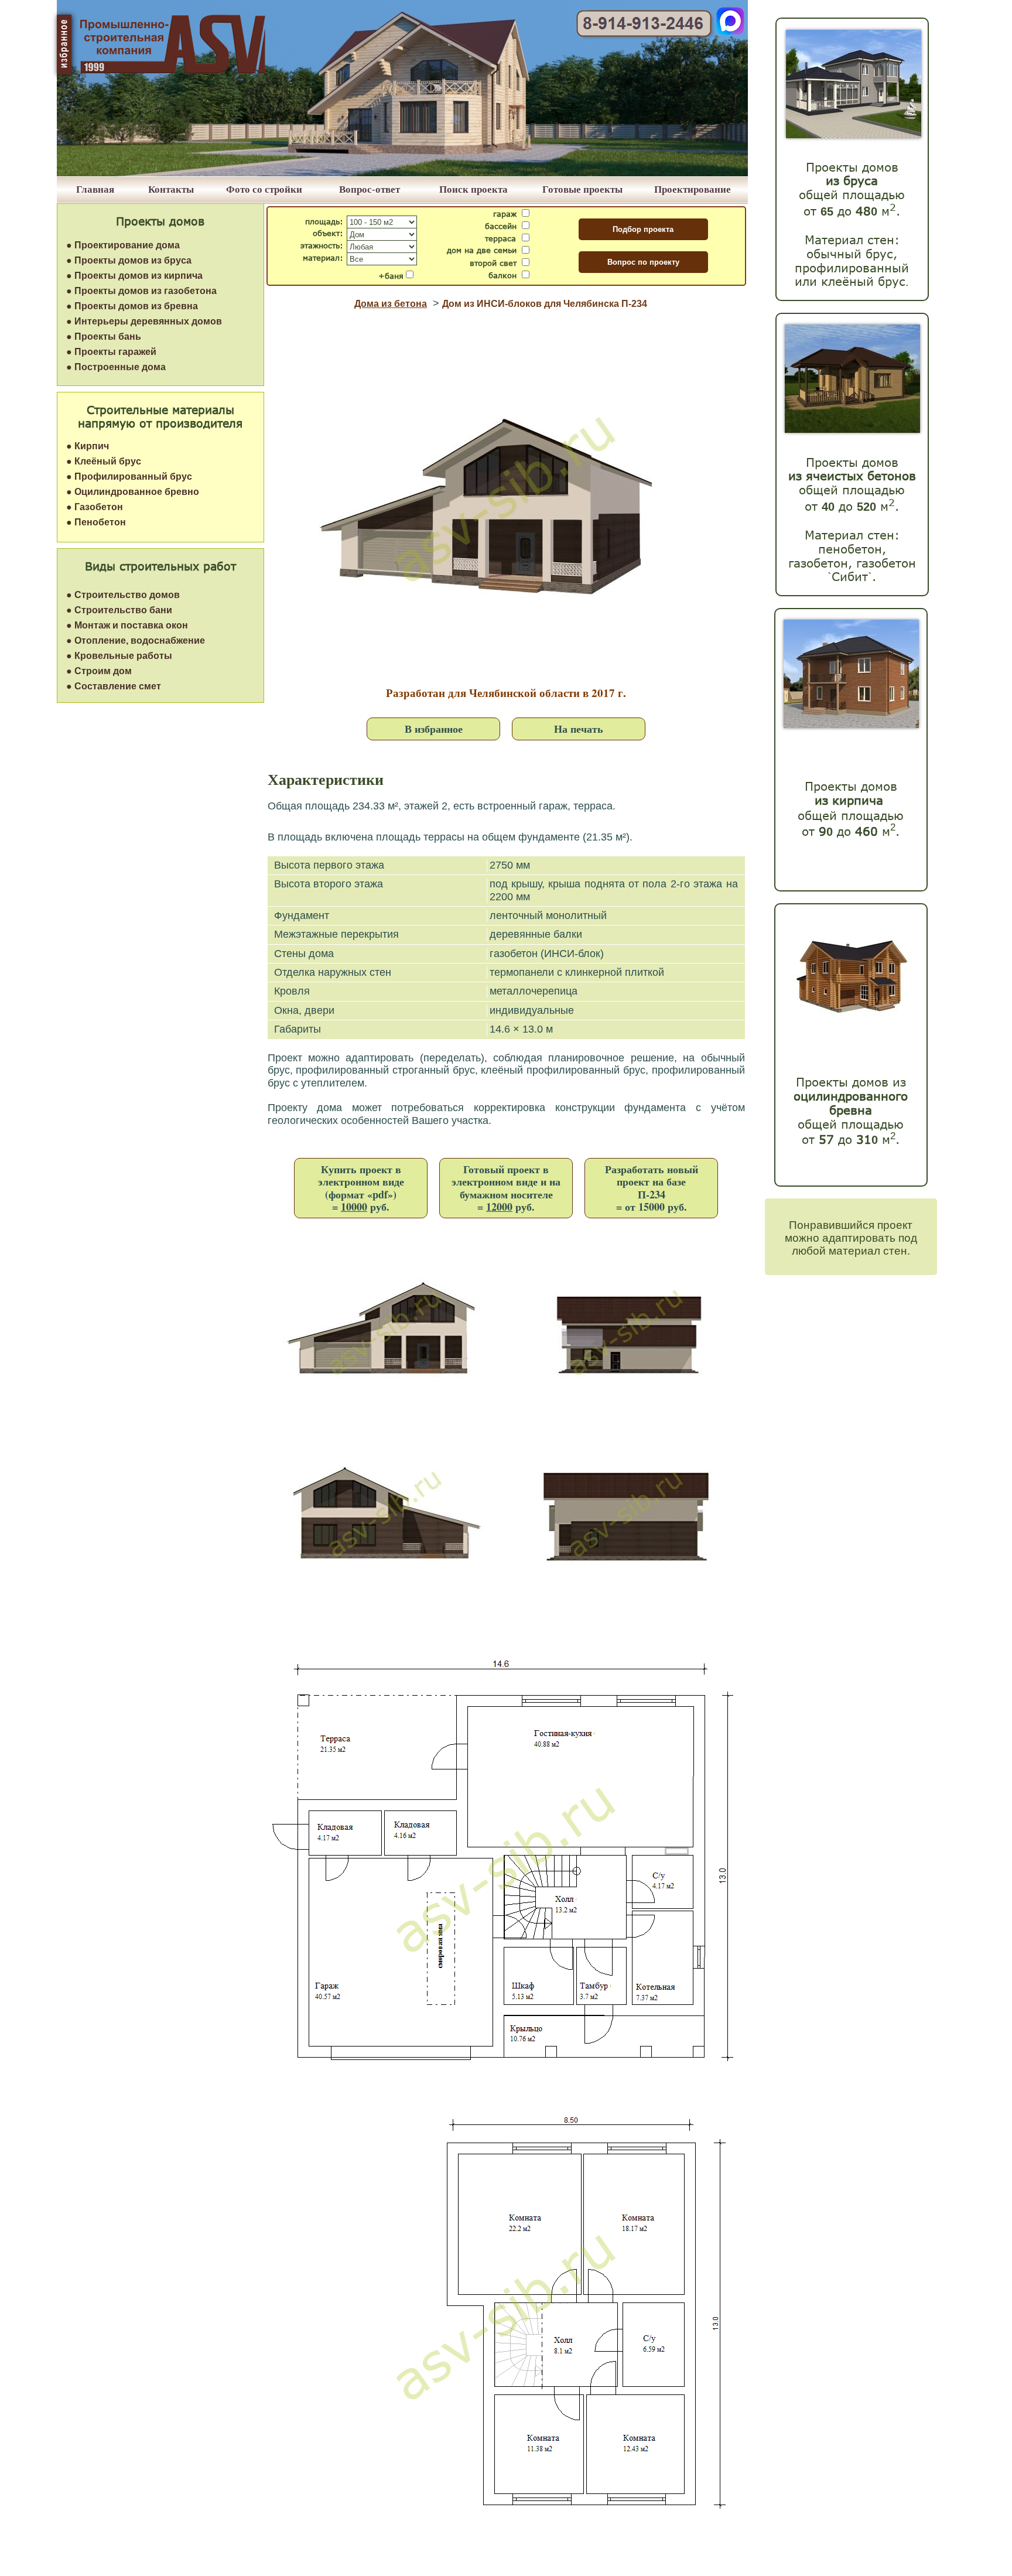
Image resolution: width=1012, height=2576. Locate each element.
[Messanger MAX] (730, 32)
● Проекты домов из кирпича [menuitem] (134, 276)
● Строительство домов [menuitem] (123, 595)
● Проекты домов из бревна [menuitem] (132, 306)
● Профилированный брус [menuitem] (129, 476)
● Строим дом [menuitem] (99, 671)
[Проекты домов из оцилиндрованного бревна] (848, 1028)
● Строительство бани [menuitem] (119, 610)
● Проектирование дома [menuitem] (123, 245)
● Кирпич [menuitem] (88, 446)
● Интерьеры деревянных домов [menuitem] (144, 321)
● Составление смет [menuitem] (114, 686)
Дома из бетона (391, 304)
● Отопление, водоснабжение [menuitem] (136, 640)
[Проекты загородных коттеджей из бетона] (852, 430)
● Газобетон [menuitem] (95, 507)
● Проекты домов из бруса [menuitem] (129, 260)
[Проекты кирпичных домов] (851, 725)
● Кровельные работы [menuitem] (119, 656)
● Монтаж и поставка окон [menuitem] (127, 625)
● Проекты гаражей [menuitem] (111, 352)
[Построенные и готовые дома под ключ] (402, 173)
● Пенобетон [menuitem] (96, 522)
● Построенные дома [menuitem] (116, 367)
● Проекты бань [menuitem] (104, 336)
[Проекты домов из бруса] (854, 135)
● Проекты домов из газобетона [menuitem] (141, 291)
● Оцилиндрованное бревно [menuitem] (133, 492)
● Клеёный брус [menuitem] (104, 461)
